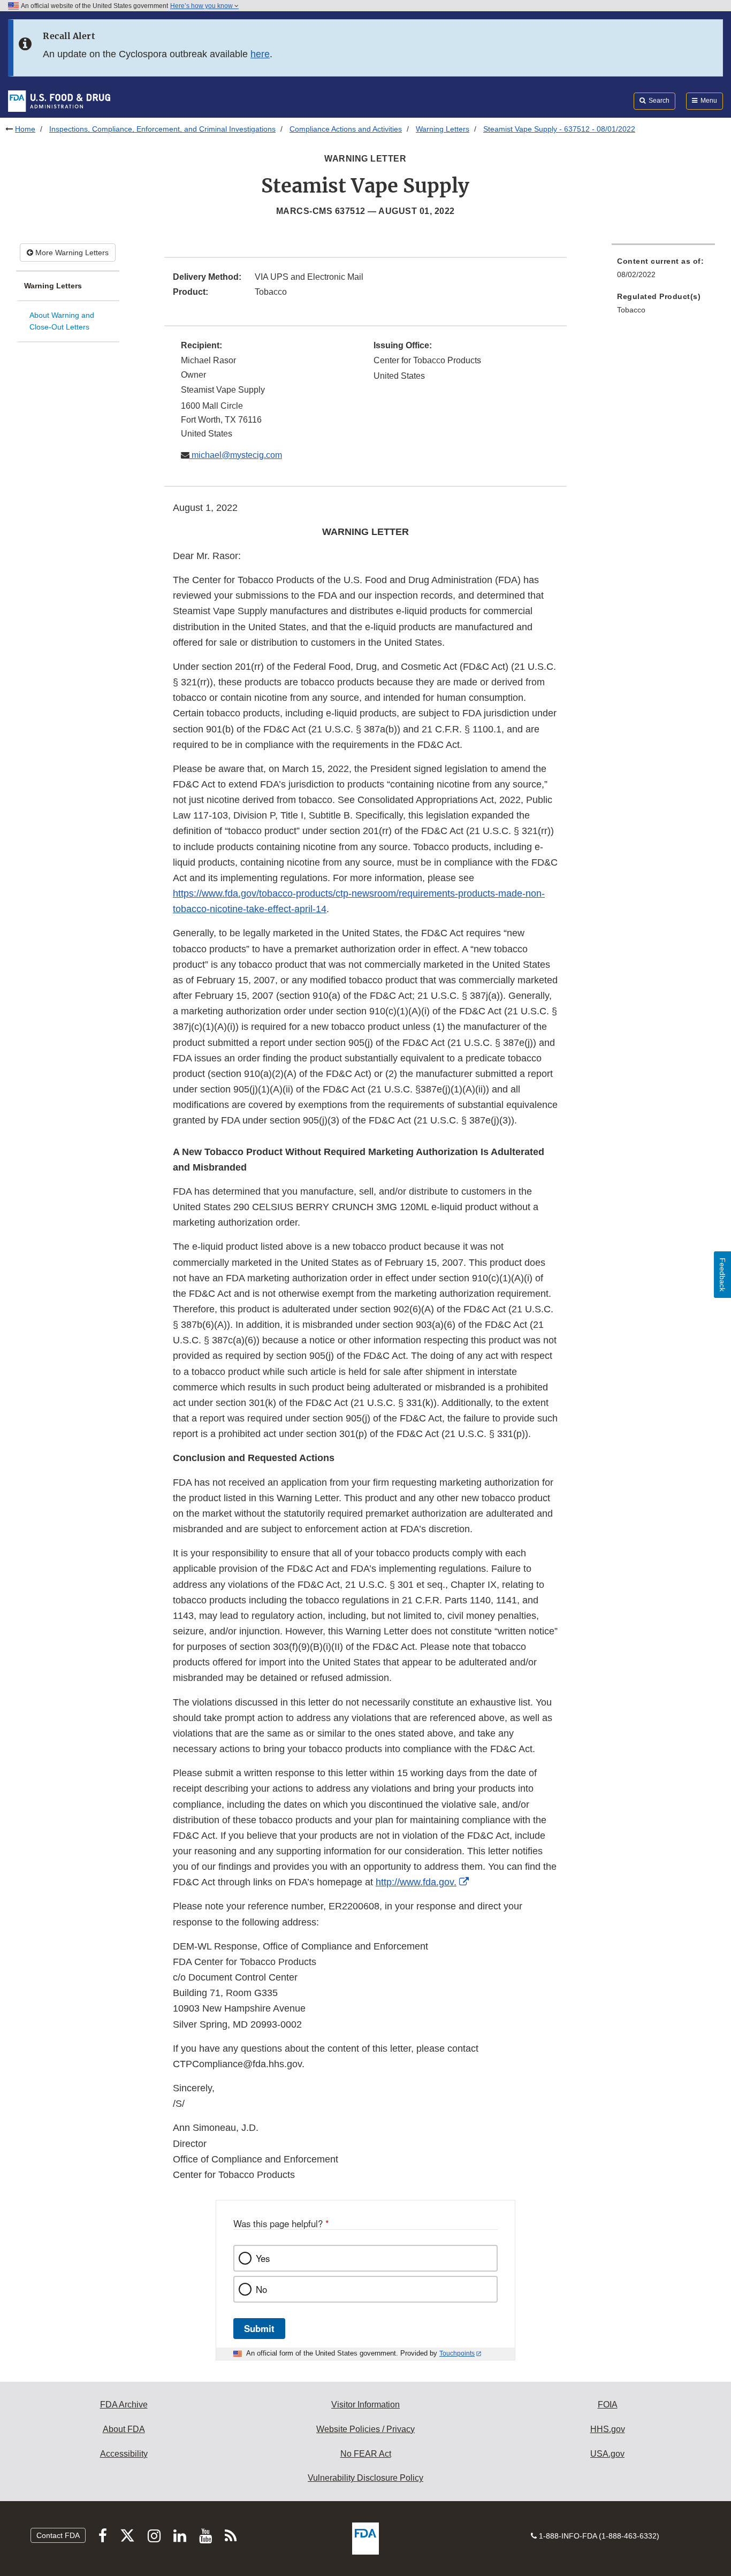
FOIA (608, 2405)
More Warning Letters (71, 253)
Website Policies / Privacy (365, 2429)
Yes (263, 2258)
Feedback (722, 1275)
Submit (259, 2328)
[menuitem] (663, 271)
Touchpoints (457, 2353)
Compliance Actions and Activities (346, 129)
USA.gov (607, 2454)
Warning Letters (443, 129)
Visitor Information (365, 2405)
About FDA (124, 2429)
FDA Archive (124, 2405)
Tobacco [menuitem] (631, 310)
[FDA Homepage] (59, 101)
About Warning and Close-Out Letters (62, 321)
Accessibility (124, 2454)
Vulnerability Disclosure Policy (365, 2478)
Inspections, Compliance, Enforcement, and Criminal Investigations (162, 129)
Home (25, 129)
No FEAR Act (366, 2454)
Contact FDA (58, 2535)
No (261, 2289)
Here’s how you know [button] (202, 6)
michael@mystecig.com (236, 455)
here (260, 54)
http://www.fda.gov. (416, 1882)
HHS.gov (608, 2429)
